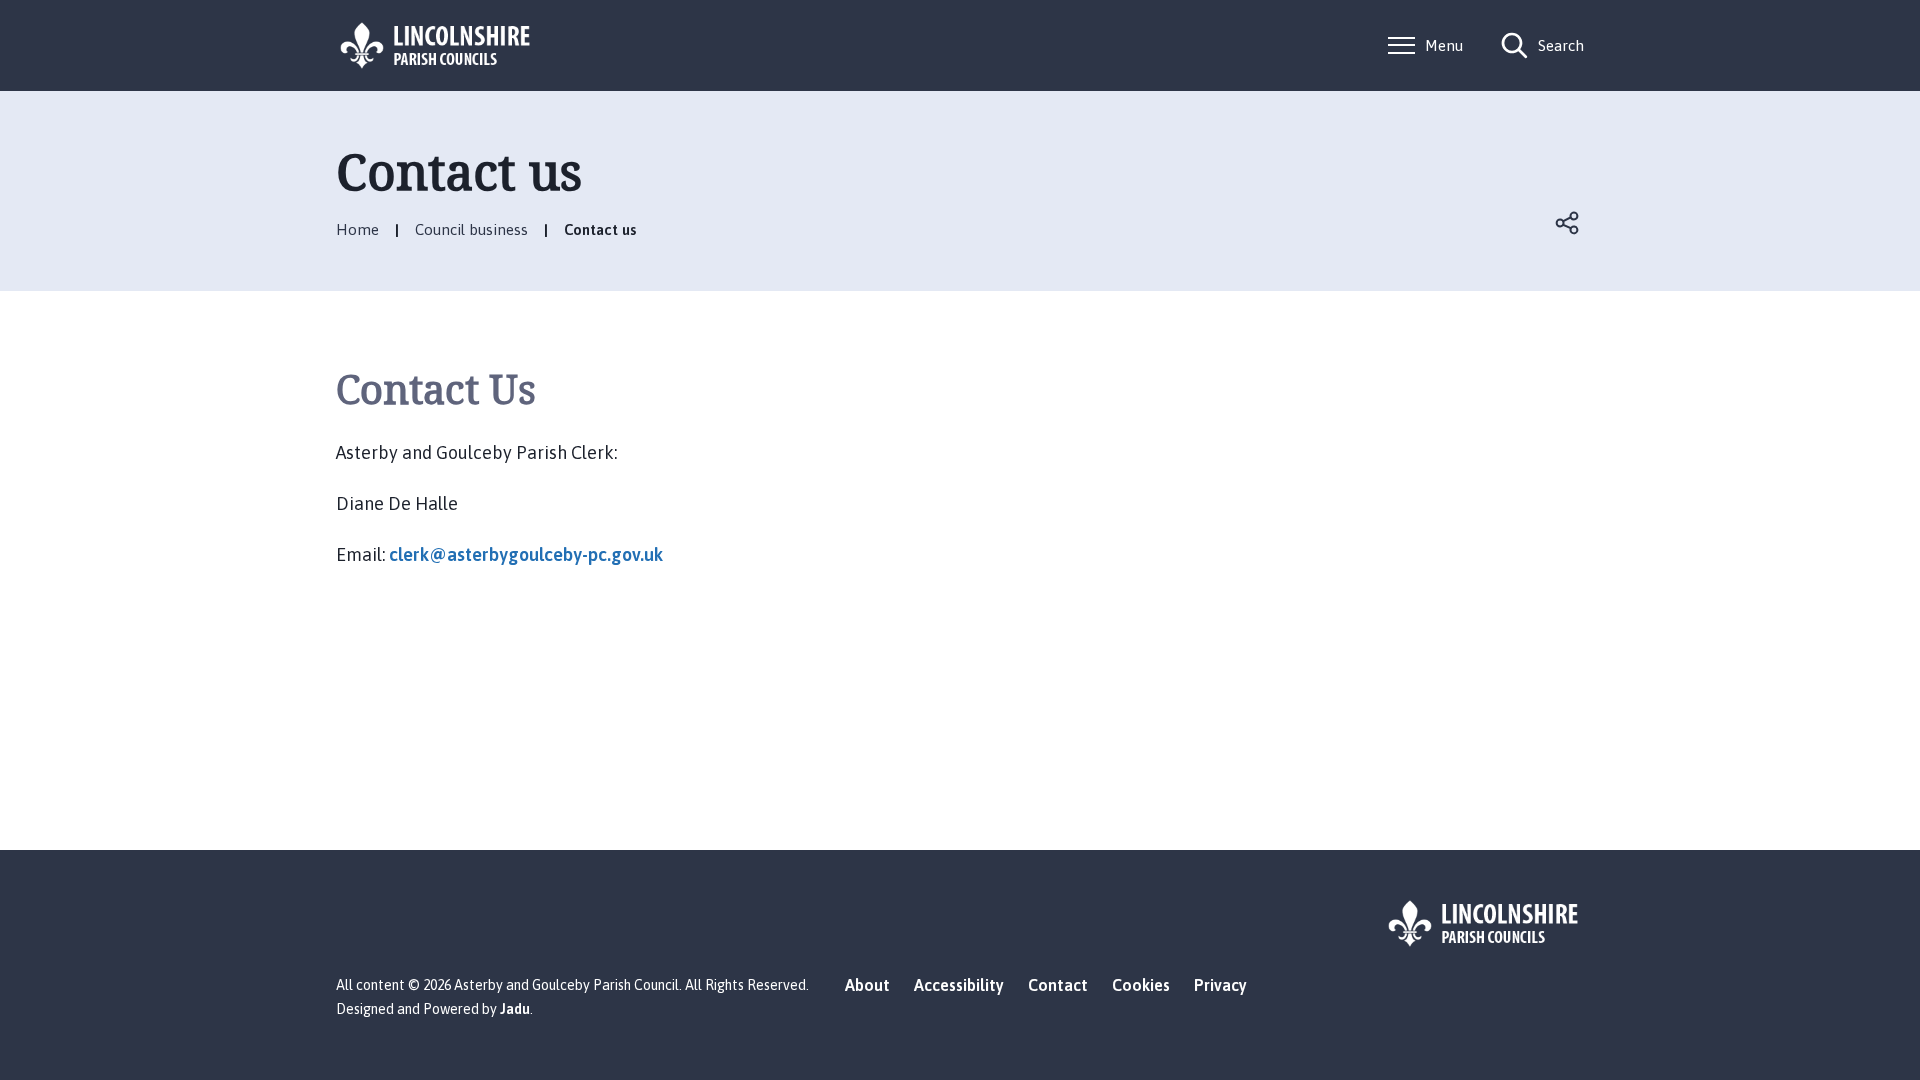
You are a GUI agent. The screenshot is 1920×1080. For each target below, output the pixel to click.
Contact (1058, 985)
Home (357, 229)
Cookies (1141, 985)
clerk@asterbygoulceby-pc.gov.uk (526, 554)
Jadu (515, 1009)
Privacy (1220, 985)
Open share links (1568, 223)
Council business (471, 229)
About (867, 985)
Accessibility (959, 985)
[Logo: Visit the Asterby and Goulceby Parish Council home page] (436, 45)
